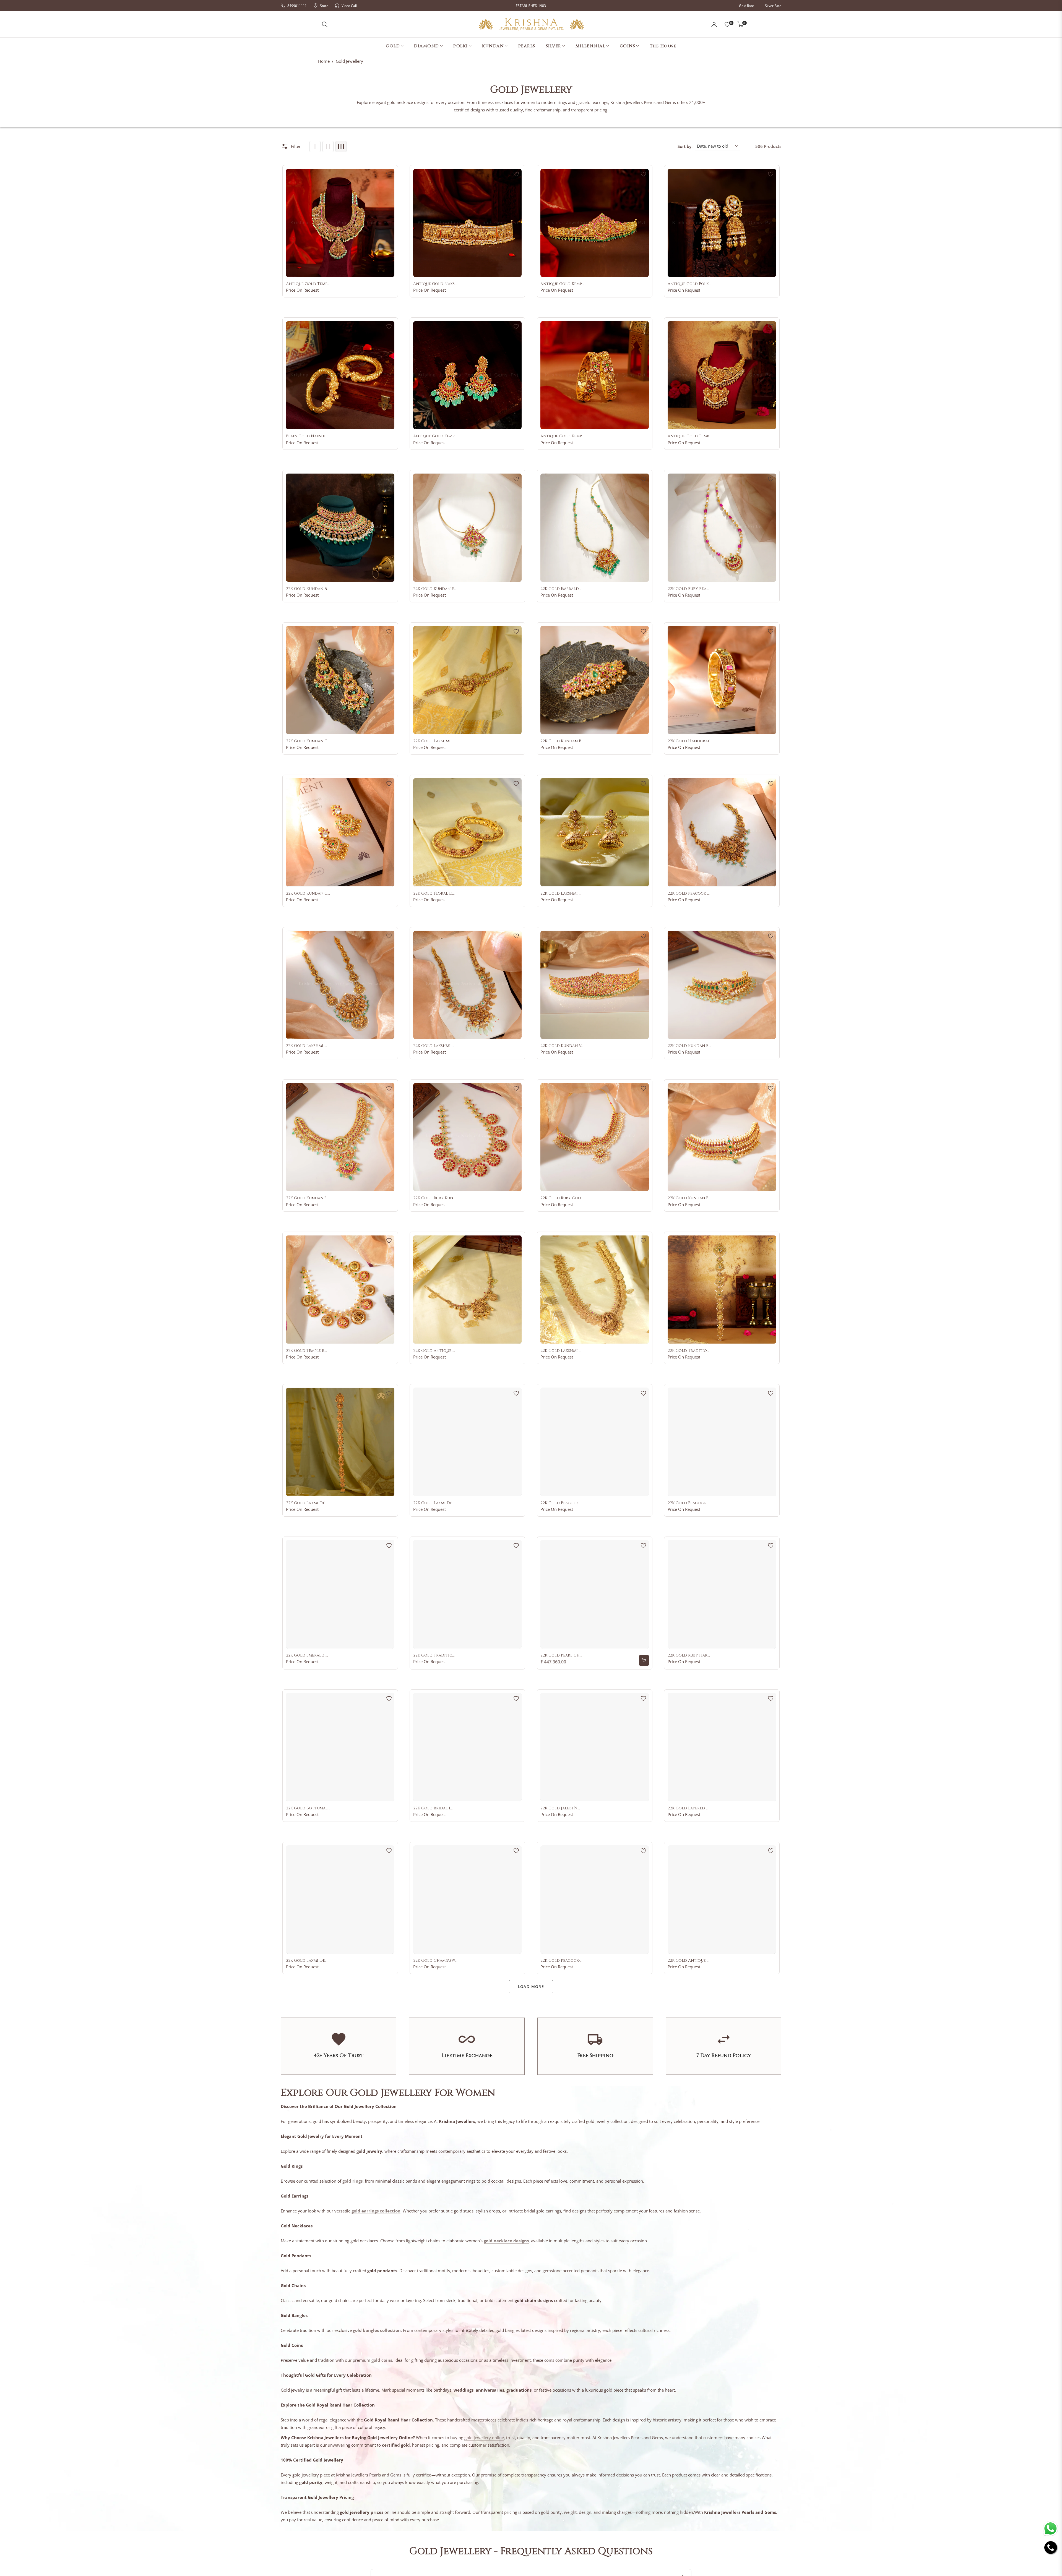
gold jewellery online (484, 2437)
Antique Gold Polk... (689, 284)
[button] (325, 24)
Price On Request (302, 290)
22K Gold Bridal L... (433, 1808)
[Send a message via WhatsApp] (1051, 2529)
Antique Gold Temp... (308, 284)
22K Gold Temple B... (306, 1351)
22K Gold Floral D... (434, 893)
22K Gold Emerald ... (561, 589)
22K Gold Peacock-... (561, 1961)
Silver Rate (773, 6)
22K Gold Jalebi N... (560, 1808)
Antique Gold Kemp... (562, 284)
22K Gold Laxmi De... (307, 1503)
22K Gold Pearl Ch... (561, 1655)
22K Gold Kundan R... (689, 1046)
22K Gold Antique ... (434, 1351)
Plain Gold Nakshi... (307, 436)
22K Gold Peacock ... (689, 893)
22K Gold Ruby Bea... (688, 589)
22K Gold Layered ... (688, 1808)
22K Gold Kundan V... (562, 1046)
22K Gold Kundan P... (434, 589)
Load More (531, 1986)
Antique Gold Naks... (435, 284)
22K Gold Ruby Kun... (434, 1198)
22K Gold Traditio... (688, 1351)
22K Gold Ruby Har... (689, 1655)
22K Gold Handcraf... (690, 741)
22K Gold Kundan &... (308, 589)
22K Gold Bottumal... (308, 1808)
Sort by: (685, 146)
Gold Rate (746, 6)
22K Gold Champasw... (435, 1961)
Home (324, 61)
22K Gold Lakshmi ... (434, 741)
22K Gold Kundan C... (308, 741)
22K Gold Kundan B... (562, 741)
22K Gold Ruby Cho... (562, 1198)
